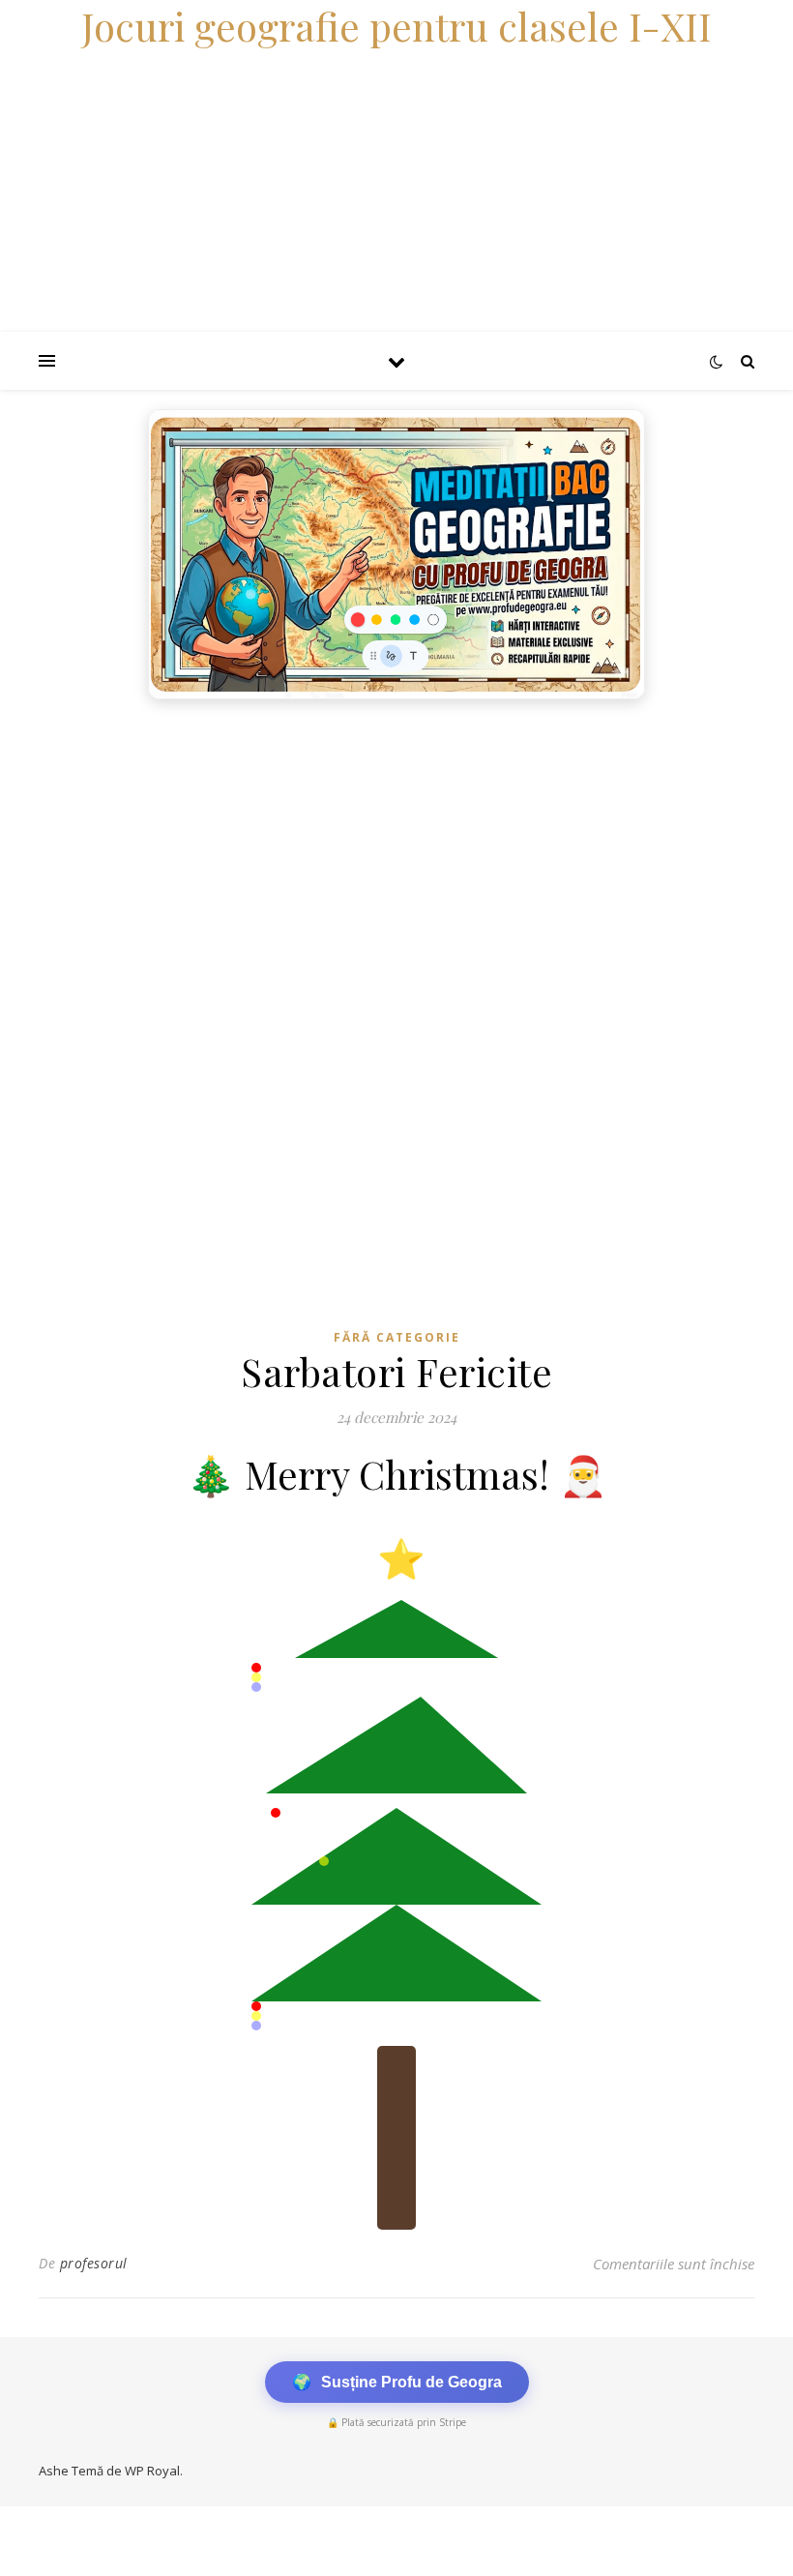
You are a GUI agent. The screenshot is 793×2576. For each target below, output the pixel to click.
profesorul (94, 2263)
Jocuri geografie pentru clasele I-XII (396, 26)
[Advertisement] (396, 854)
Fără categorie (397, 1337)
